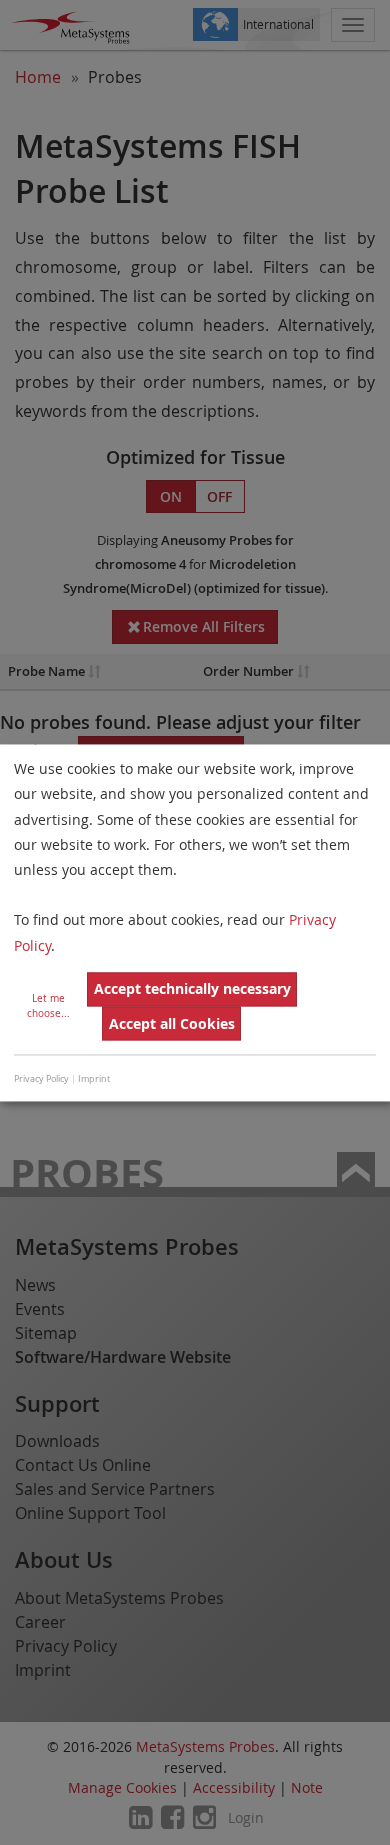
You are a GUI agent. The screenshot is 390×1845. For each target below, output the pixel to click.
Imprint (94, 1080)
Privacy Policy (41, 1080)
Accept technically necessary (192, 989)
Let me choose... (48, 1006)
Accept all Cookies (172, 1023)
